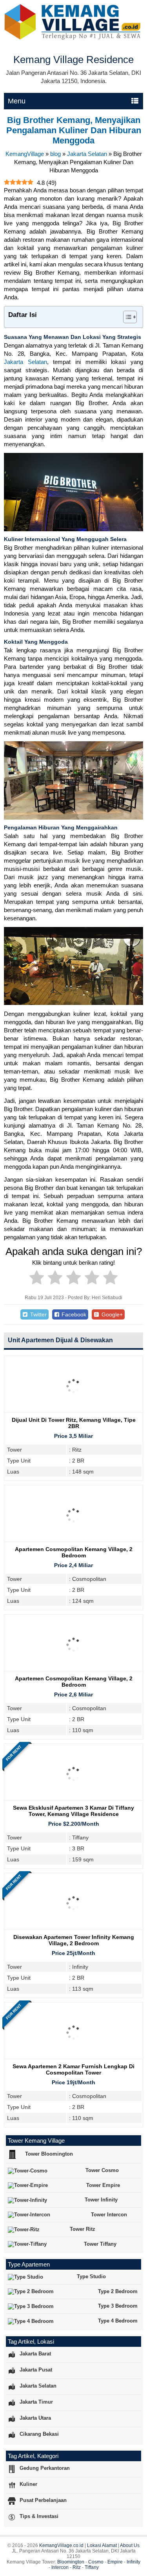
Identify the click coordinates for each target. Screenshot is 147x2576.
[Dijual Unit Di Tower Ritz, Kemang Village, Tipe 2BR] (73, 1413)
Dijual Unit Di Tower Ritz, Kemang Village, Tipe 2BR (74, 1423)
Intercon (60, 2567)
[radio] (37, 1279)
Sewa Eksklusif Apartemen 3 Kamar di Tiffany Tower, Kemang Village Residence (73, 1811)
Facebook (73, 1314)
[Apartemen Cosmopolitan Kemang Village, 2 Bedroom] (73, 1542)
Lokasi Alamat (102, 2545)
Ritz (77, 2567)
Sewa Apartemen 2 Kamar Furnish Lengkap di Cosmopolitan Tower (73, 2069)
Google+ (111, 1314)
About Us (130, 2545)
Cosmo (96, 2562)
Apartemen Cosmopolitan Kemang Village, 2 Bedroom (74, 1552)
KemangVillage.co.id (61, 2545)
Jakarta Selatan (87, 154)
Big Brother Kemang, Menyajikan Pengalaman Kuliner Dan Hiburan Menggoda (74, 130)
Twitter (38, 1314)
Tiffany (92, 2567)
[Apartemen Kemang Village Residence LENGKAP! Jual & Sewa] (73, 38)
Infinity (133, 2562)
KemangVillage (25, 154)
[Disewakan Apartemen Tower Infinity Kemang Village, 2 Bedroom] (73, 1930)
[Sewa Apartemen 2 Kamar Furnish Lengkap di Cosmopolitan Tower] (73, 2059)
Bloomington (71, 2562)
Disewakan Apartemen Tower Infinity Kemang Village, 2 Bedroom (74, 1940)
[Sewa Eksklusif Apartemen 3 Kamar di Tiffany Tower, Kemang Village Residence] (73, 1801)
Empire (115, 2562)
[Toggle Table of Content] (126, 317)
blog (55, 154)
